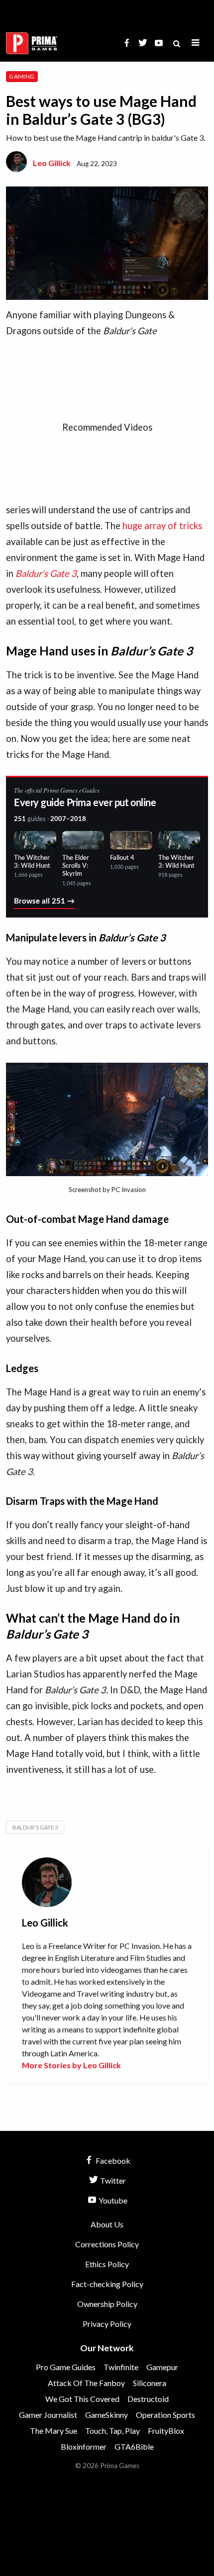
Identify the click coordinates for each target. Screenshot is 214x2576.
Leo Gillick (52, 163)
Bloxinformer (84, 2446)
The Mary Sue (53, 2431)
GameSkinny (107, 2415)
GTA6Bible (134, 2446)
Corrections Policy (107, 2244)
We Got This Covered (82, 2399)
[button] (196, 43)
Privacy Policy (107, 2324)
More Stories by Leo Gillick (71, 2065)
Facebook (112, 2161)
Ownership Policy (107, 2304)
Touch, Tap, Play (112, 2431)
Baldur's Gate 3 (35, 1827)
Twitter (112, 2180)
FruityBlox (166, 2431)
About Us (107, 2224)
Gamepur (162, 2367)
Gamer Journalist (48, 2415)
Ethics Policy (107, 2264)
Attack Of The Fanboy (86, 2383)
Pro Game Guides (66, 2367)
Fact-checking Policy (107, 2284)
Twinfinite (121, 2367)
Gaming (22, 76)
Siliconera (150, 2383)
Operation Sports (165, 2415)
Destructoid (148, 2399)
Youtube (112, 2200)
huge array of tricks (162, 526)
